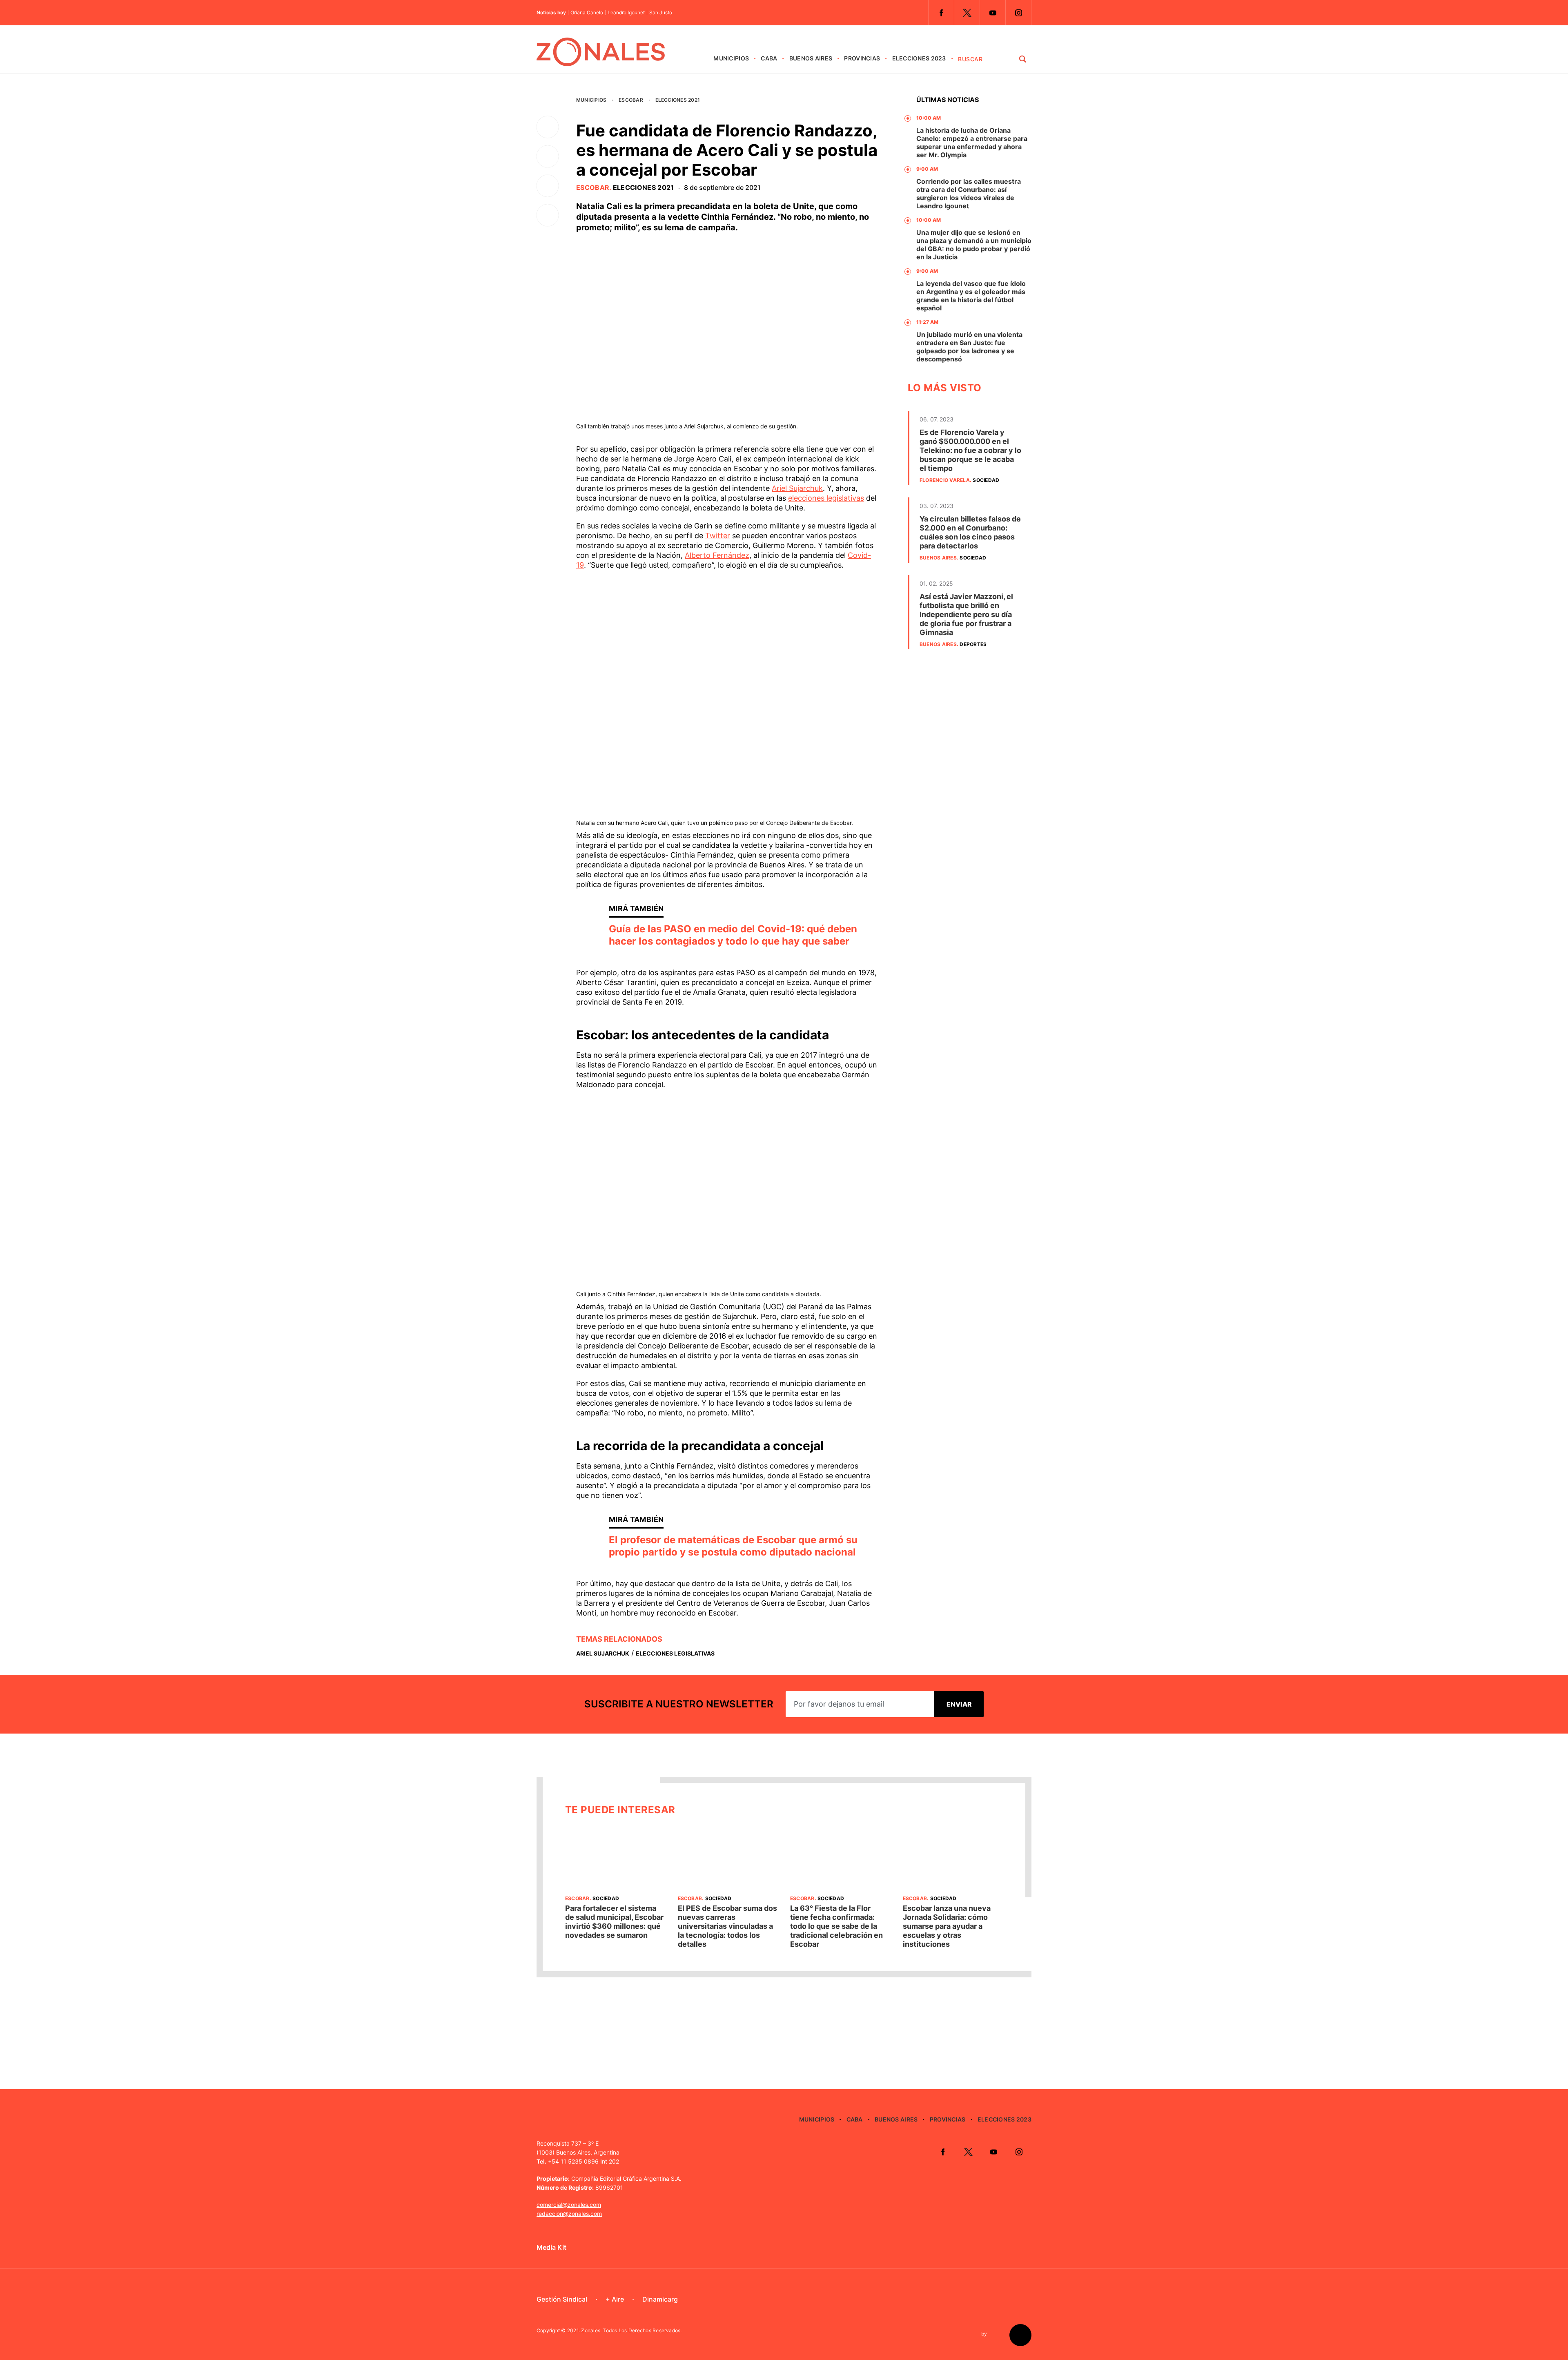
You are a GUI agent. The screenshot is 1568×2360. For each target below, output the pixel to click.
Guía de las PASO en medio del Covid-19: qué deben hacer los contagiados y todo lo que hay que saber (733, 935)
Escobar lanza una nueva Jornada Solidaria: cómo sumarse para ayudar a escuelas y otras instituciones (947, 1926)
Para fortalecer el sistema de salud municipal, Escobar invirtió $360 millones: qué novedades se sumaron (614, 1922)
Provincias (862, 58)
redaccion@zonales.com (569, 2214)
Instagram (1018, 13)
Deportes (973, 644)
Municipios (731, 58)
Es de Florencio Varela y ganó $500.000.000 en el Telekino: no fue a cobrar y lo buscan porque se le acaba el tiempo (970, 450)
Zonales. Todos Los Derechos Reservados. (631, 2330)
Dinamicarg (660, 2299)
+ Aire (615, 2299)
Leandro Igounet (626, 13)
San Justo (661, 13)
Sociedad (986, 480)
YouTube (993, 13)
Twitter (967, 13)
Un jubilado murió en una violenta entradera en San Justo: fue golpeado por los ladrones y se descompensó (969, 347)
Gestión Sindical (562, 2299)
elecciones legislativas (826, 498)
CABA (769, 58)
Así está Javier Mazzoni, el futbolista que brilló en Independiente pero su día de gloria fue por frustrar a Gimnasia (966, 614)
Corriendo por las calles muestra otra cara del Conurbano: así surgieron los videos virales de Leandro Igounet (969, 194)
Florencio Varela (945, 480)
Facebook (941, 13)
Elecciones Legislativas (675, 1653)
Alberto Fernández (717, 555)
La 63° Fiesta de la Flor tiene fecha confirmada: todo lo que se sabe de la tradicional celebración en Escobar (836, 1926)
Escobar (631, 100)
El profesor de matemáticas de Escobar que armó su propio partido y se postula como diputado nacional (733, 1546)
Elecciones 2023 (919, 58)
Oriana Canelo (587, 13)
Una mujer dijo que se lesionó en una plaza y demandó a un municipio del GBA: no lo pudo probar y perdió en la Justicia (974, 245)
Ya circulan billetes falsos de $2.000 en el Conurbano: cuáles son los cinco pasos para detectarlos (970, 532)
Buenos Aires (811, 58)
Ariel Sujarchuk (797, 488)
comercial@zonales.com (569, 2205)
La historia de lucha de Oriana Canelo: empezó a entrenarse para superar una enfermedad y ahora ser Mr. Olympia (972, 143)
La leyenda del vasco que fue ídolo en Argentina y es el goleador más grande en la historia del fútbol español (971, 296)
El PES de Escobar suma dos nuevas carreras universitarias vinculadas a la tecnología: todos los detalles (727, 1926)
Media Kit (551, 2247)
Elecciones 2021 (678, 100)
